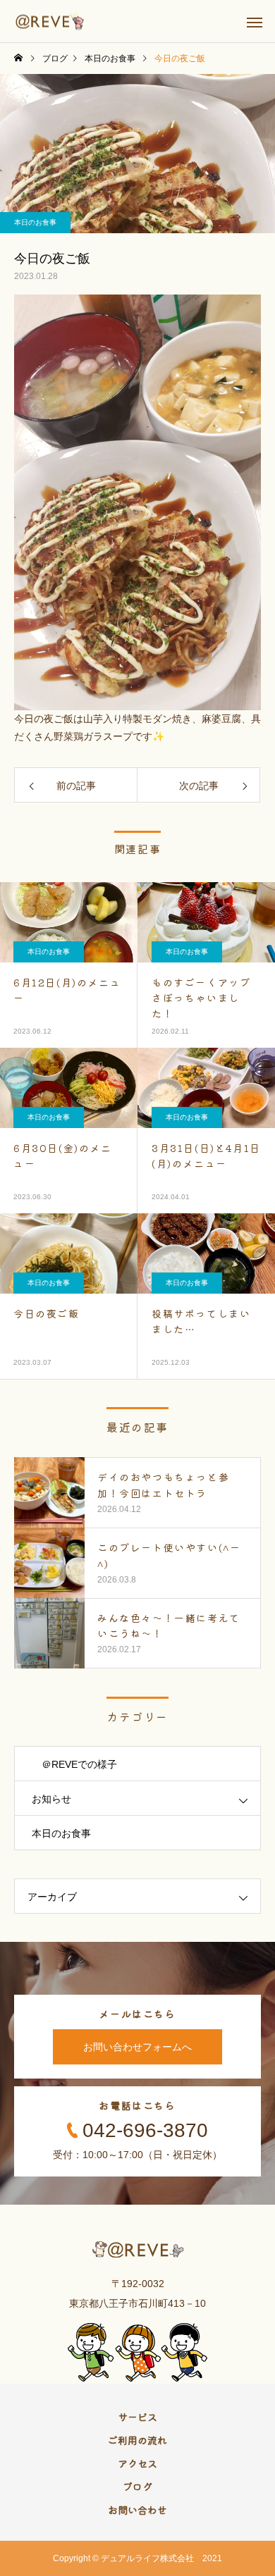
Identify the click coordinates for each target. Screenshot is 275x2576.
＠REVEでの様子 (74, 1764)
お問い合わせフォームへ (137, 2047)
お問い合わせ (137, 2510)
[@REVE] (50, 21)
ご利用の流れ (137, 2440)
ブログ (137, 2487)
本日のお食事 (35, 222)
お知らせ (51, 1799)
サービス (137, 2417)
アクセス (137, 2463)
